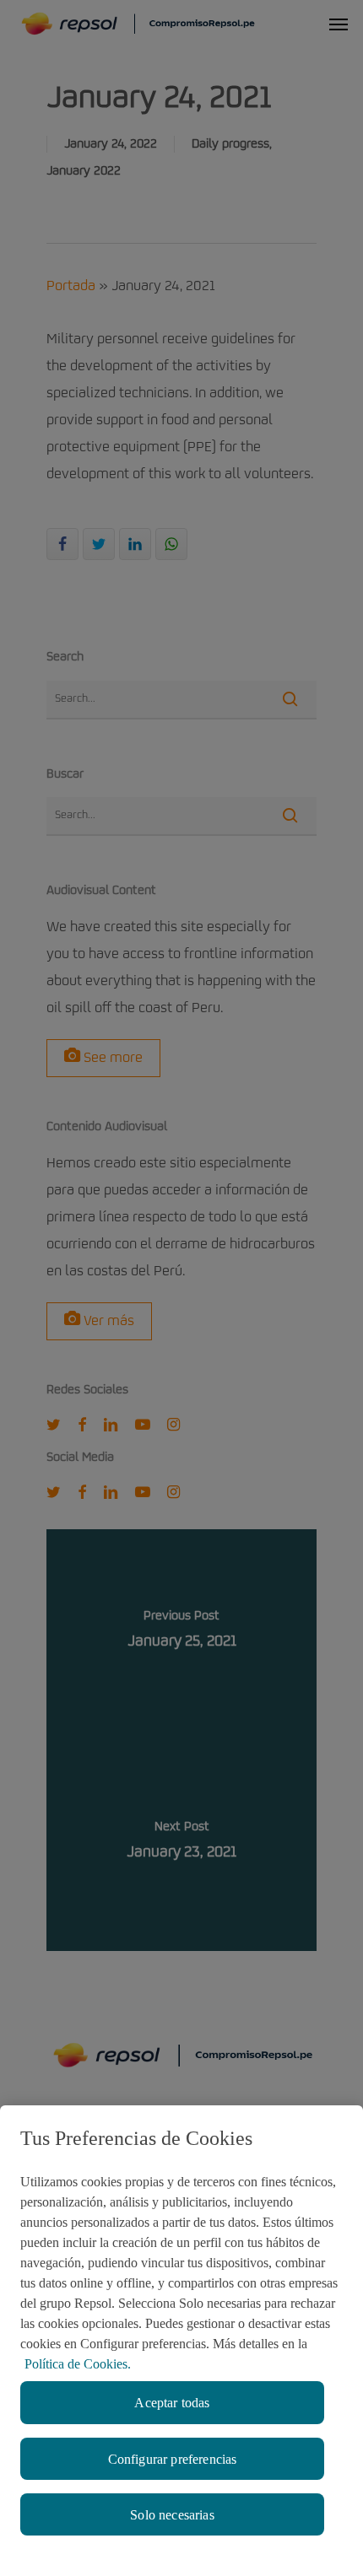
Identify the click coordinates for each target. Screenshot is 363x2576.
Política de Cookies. (78, 2364)
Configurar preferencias (173, 2459)
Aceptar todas (172, 2403)
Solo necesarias (172, 2515)
